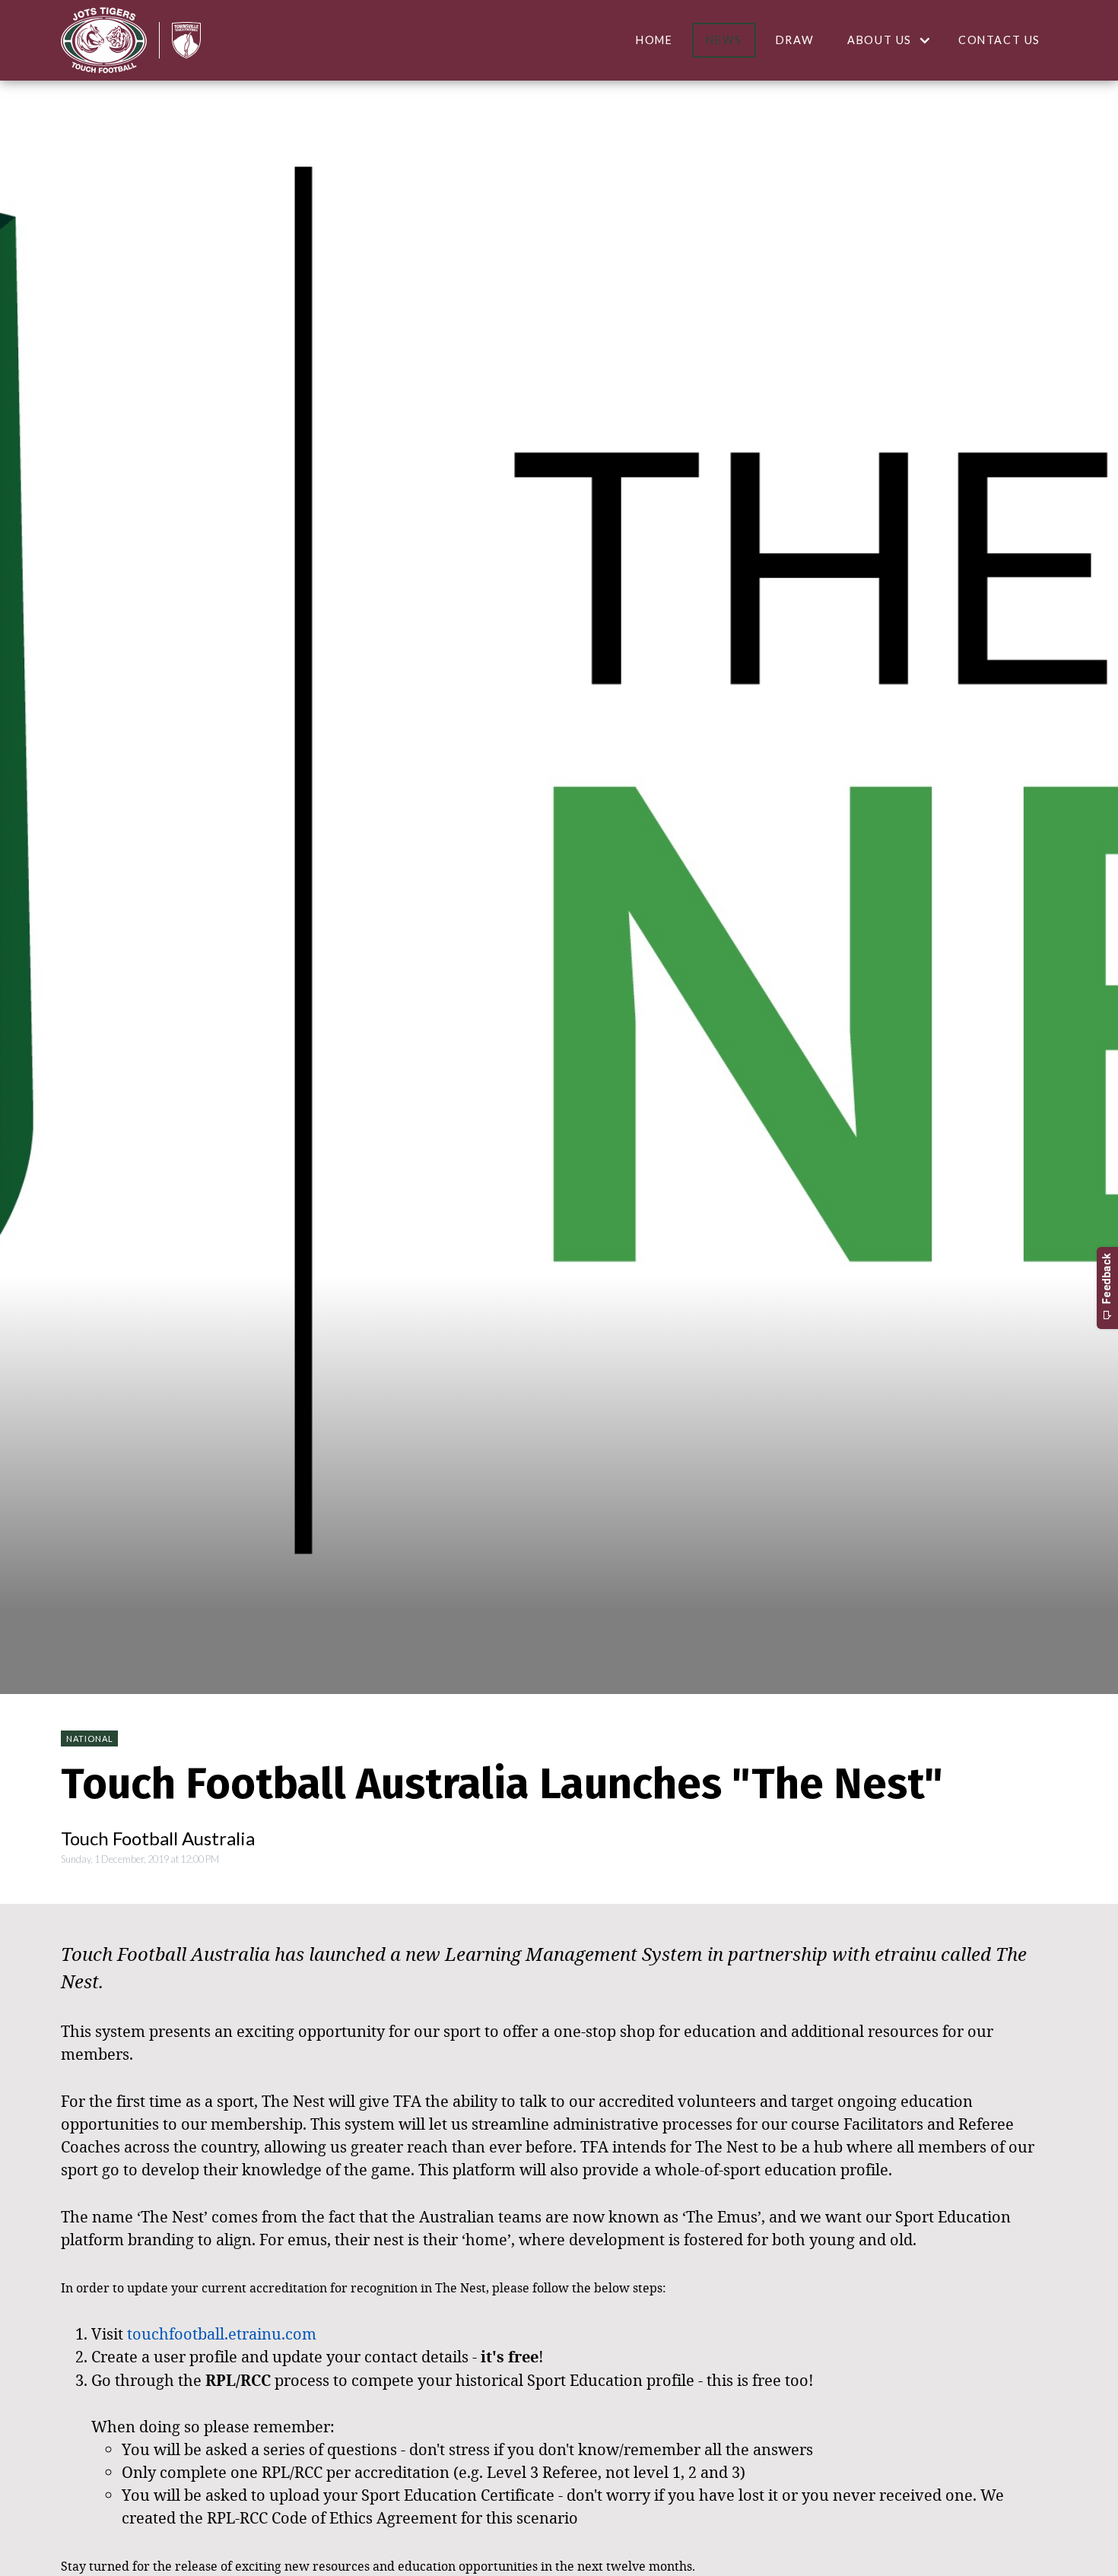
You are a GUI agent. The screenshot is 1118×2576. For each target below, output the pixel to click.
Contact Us (999, 40)
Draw (795, 40)
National (90, 1738)
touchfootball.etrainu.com (222, 2333)
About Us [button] (880, 40)
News (724, 40)
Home (654, 40)
